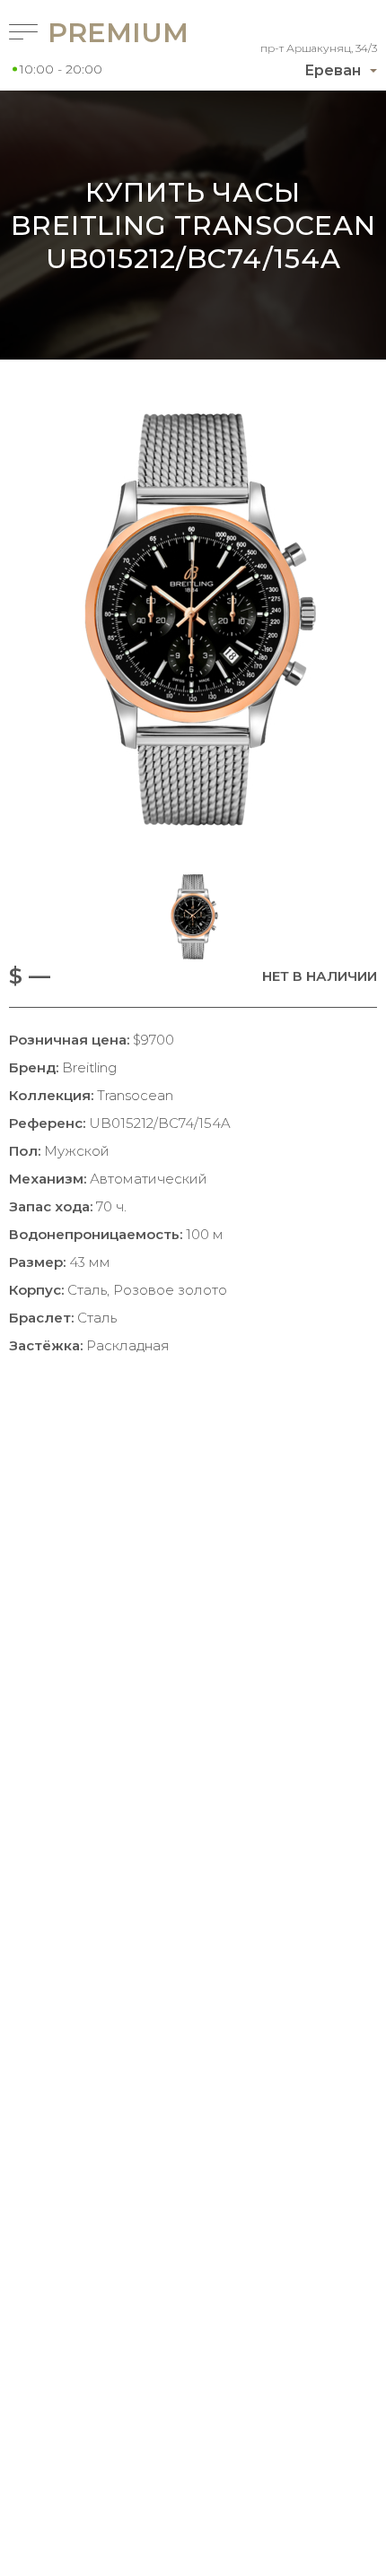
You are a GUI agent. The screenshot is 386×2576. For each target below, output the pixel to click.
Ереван (333, 70)
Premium (96, 33)
